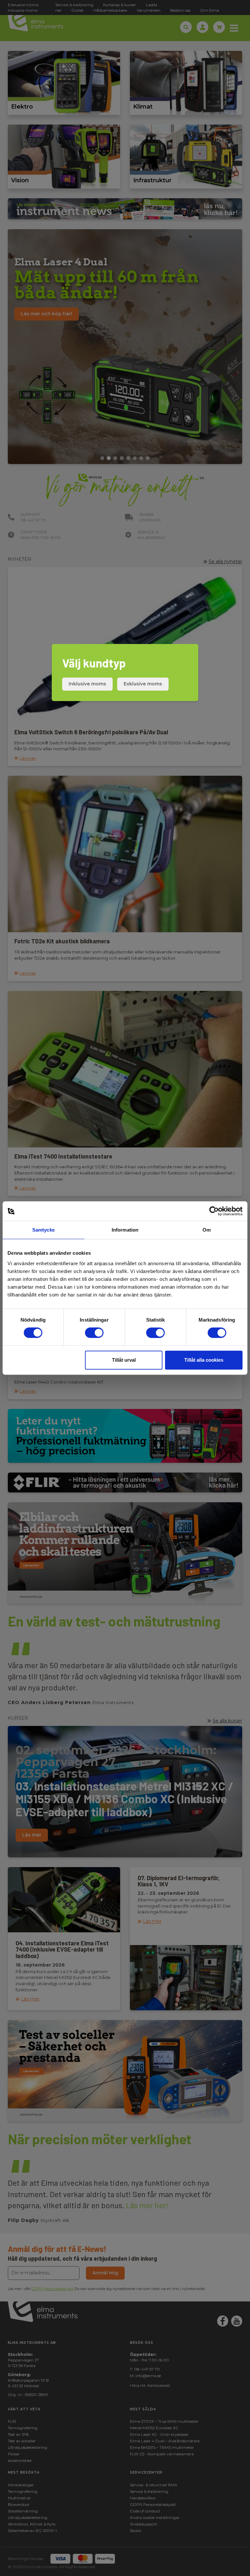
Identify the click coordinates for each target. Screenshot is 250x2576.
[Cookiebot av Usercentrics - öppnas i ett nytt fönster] (214, 1211)
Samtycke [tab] (43, 1230)
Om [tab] (207, 1230)
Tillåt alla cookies (204, 1360)
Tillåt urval (124, 1360)
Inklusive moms (87, 684)
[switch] (94, 1333)
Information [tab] (125, 1230)
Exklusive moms (143, 684)
